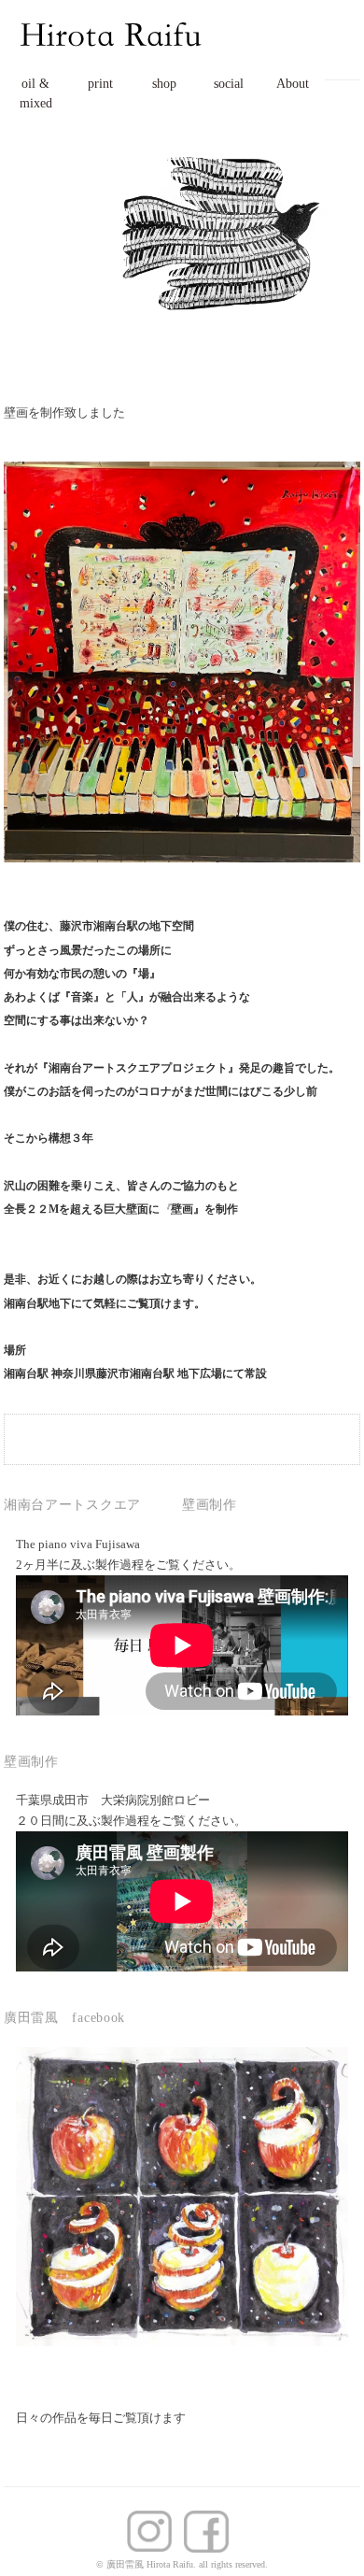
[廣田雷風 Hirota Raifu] (112, 21)
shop (164, 84)
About (293, 84)
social (229, 84)
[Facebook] (154, 2522)
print (100, 84)
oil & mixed (36, 93)
